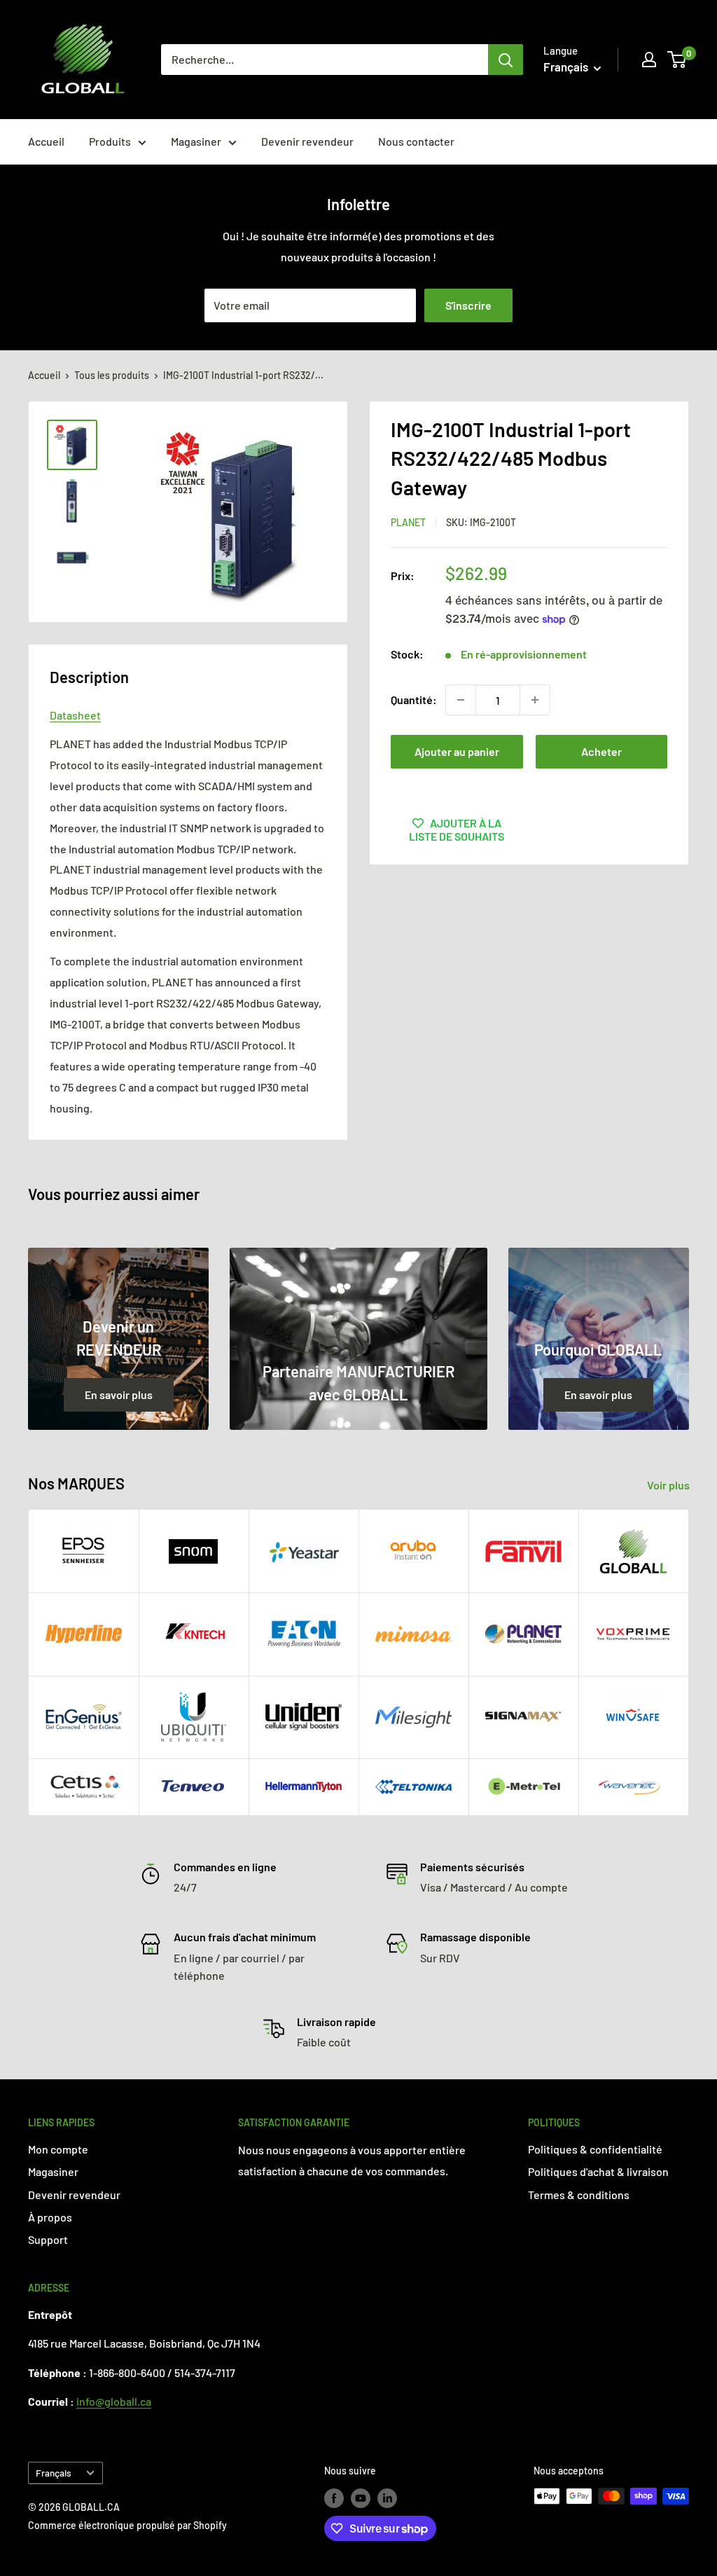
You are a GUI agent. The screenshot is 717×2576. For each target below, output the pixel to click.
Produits (110, 141)
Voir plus (669, 1485)
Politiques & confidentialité (595, 2149)
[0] (677, 60)
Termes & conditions (579, 2195)
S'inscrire (468, 305)
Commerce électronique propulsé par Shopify (127, 2525)
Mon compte (58, 2149)
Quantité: (414, 700)
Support (48, 2239)
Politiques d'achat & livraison (598, 2171)
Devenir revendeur (307, 141)
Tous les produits (112, 375)
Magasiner (196, 141)
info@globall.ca (114, 2401)
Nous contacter (416, 141)
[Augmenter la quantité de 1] (535, 700)
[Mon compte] (649, 60)
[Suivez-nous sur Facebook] (334, 2498)
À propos (50, 2217)
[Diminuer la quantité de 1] (461, 700)
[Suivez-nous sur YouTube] (361, 2498)
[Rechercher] (506, 60)
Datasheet (75, 715)
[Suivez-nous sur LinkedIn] (387, 2498)
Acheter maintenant (601, 757)
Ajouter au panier (457, 751)
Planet (408, 522)
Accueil (46, 141)
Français (54, 2473)
